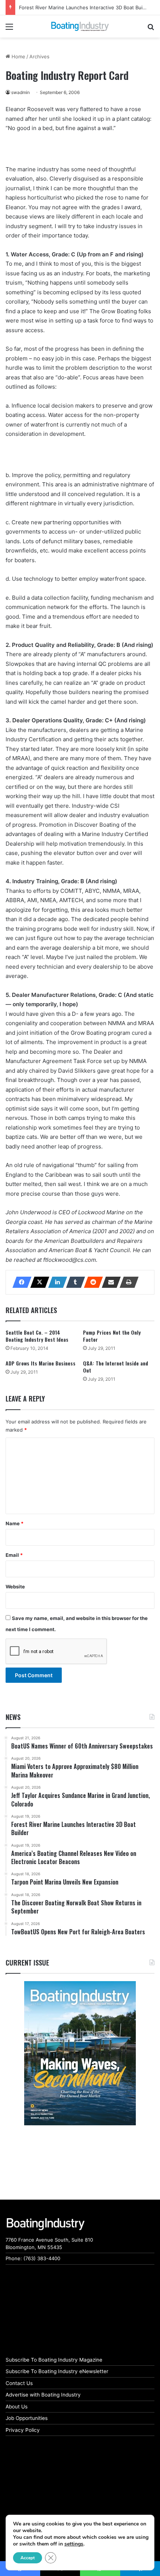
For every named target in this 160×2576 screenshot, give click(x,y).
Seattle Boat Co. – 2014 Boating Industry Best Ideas (37, 1336)
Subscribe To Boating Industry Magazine (54, 2360)
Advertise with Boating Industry (43, 2395)
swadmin (20, 92)
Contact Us (19, 2383)
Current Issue (27, 1963)
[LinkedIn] (55, 1282)
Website (15, 1587)
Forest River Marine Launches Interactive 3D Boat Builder (85, 7)
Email (14, 1555)
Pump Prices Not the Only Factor (112, 1336)
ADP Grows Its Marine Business (41, 1363)
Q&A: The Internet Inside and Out (116, 1367)
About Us (17, 2407)
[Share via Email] (109, 1282)
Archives (39, 56)
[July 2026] (80, 2053)
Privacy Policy (23, 2430)
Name (15, 1523)
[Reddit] (91, 1282)
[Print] (127, 1282)
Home (18, 56)
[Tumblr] (73, 1282)
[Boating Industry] (80, 26)
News (13, 1717)
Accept (28, 2558)
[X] (38, 1282)
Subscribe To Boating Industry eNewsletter (57, 2371)
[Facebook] (20, 1282)
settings (74, 2544)
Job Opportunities (27, 2418)
